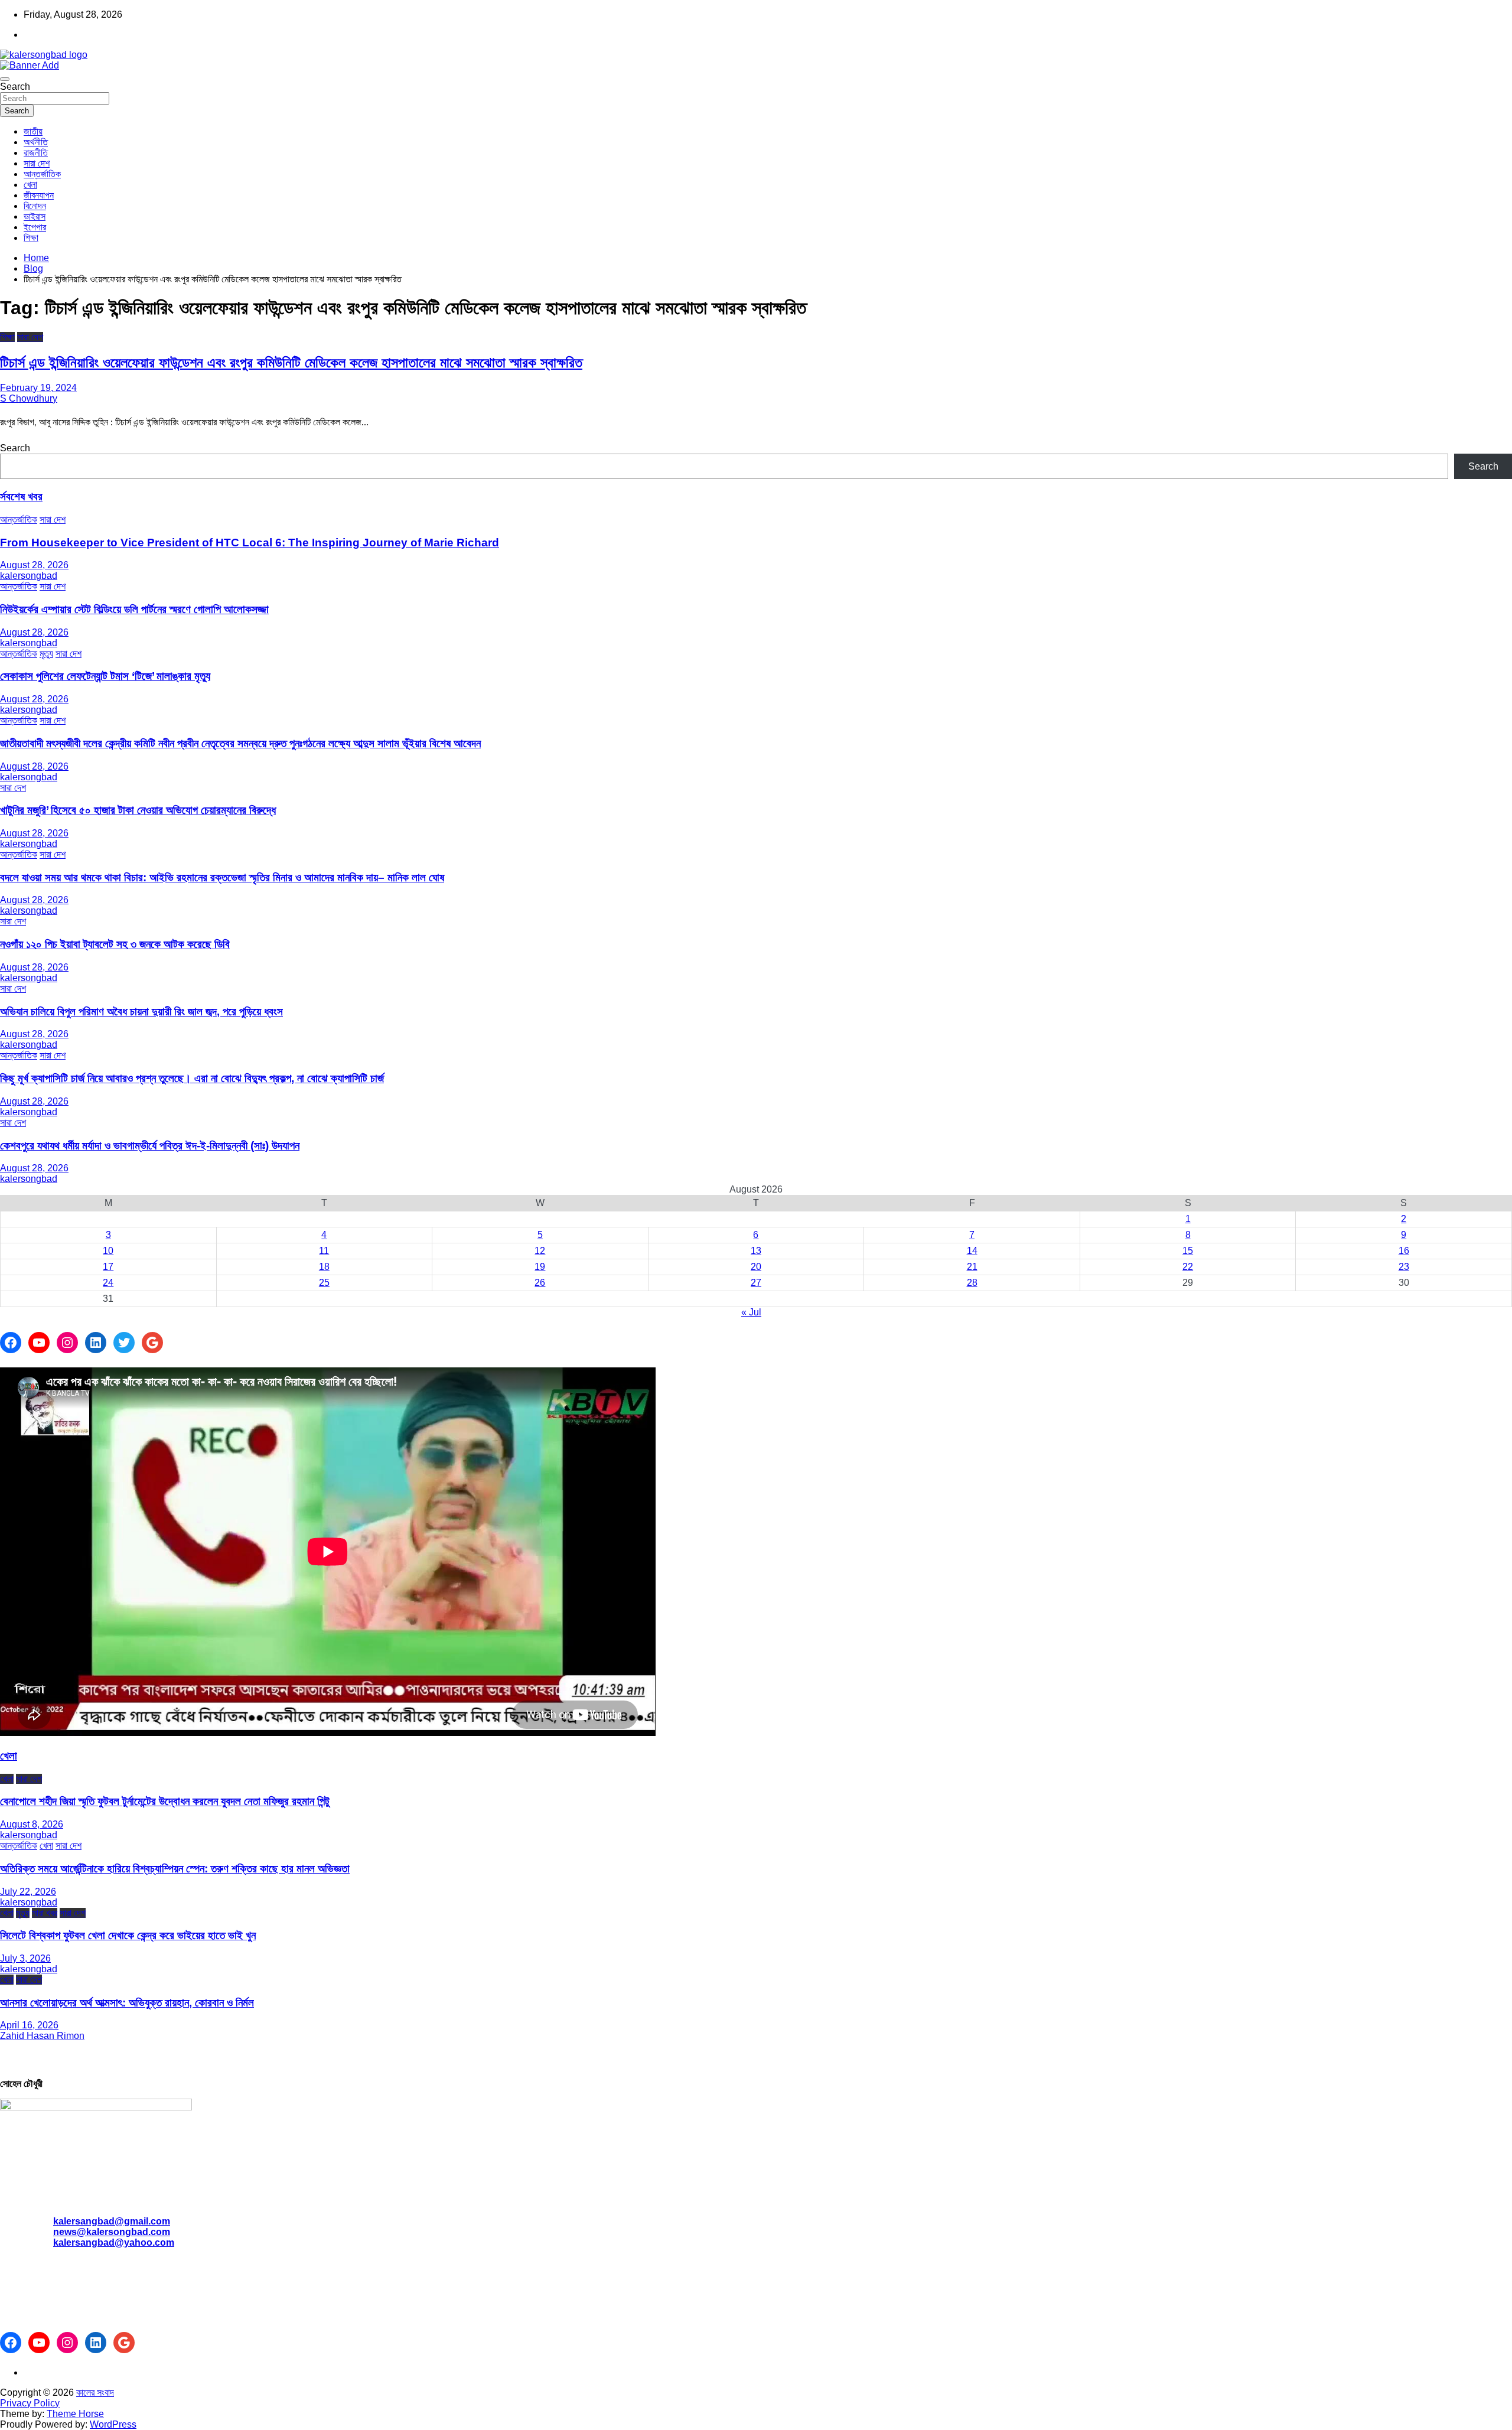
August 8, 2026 (32, 1824)
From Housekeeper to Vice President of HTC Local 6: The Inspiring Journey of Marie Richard (250, 543)
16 (1404, 1251)
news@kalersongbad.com (112, 2232)
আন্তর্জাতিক (42, 174)
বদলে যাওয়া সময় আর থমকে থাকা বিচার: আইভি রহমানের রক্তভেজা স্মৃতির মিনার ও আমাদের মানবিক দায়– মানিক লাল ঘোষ (222, 877)
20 (756, 1267)
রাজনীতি (36, 153)
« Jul (751, 1312)
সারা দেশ (37, 163)
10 (108, 1251)
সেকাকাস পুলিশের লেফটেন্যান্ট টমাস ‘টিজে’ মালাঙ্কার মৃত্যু (105, 676)
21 (972, 1267)
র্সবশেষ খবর (21, 496)
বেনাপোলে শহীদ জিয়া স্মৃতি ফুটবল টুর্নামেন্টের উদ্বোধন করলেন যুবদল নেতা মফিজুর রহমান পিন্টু (165, 1801)
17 (108, 1267)
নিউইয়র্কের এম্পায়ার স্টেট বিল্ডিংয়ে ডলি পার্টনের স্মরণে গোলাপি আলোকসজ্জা (134, 609)
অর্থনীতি (36, 142)
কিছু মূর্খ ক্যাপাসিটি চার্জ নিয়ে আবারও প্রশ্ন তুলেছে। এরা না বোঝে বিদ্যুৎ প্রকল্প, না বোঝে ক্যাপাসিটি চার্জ (192, 1078)
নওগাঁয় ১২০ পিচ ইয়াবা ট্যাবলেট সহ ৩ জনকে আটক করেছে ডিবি (115, 944)
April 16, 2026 (29, 2025)
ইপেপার (35, 227)
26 (540, 1283)
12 (540, 1251)
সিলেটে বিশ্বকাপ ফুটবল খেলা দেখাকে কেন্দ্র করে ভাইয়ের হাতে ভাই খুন (128, 1935)
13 (756, 1251)
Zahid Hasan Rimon (42, 2036)
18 (324, 1267)
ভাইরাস (35, 216)
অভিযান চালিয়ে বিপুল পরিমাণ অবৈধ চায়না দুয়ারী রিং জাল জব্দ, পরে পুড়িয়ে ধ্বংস (141, 1012)
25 (324, 1283)
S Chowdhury (29, 398)
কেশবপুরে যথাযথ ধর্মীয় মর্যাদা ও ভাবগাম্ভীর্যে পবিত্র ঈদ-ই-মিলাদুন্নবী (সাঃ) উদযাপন (150, 1146)
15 (1188, 1251)
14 (972, 1251)
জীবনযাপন (39, 195)
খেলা (30, 185)
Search (15, 87)
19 (540, 1267)
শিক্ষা (31, 238)
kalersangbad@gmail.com (112, 2221)
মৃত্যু (46, 654)
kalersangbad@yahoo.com (114, 2242)
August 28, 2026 (34, 565)
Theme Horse (75, 2414)
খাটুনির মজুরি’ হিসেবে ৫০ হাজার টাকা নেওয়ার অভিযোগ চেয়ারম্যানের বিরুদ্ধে (138, 810)
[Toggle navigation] (5, 79)
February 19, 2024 (38, 388)
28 (972, 1283)
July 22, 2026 (28, 1892)
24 (108, 1283)
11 (324, 1251)
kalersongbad (29, 576)
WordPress (113, 2424)
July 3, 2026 (25, 1958)
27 (756, 1283)
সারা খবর (45, 1913)
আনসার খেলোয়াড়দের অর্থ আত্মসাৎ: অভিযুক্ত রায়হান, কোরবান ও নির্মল (127, 2003)
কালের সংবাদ (95, 2392)
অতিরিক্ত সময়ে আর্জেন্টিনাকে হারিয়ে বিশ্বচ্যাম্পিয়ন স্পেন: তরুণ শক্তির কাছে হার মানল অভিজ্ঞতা (175, 1869)
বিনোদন (35, 206)
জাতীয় (33, 131)
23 (1404, 1267)
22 (1188, 1267)
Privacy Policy (30, 2403)
